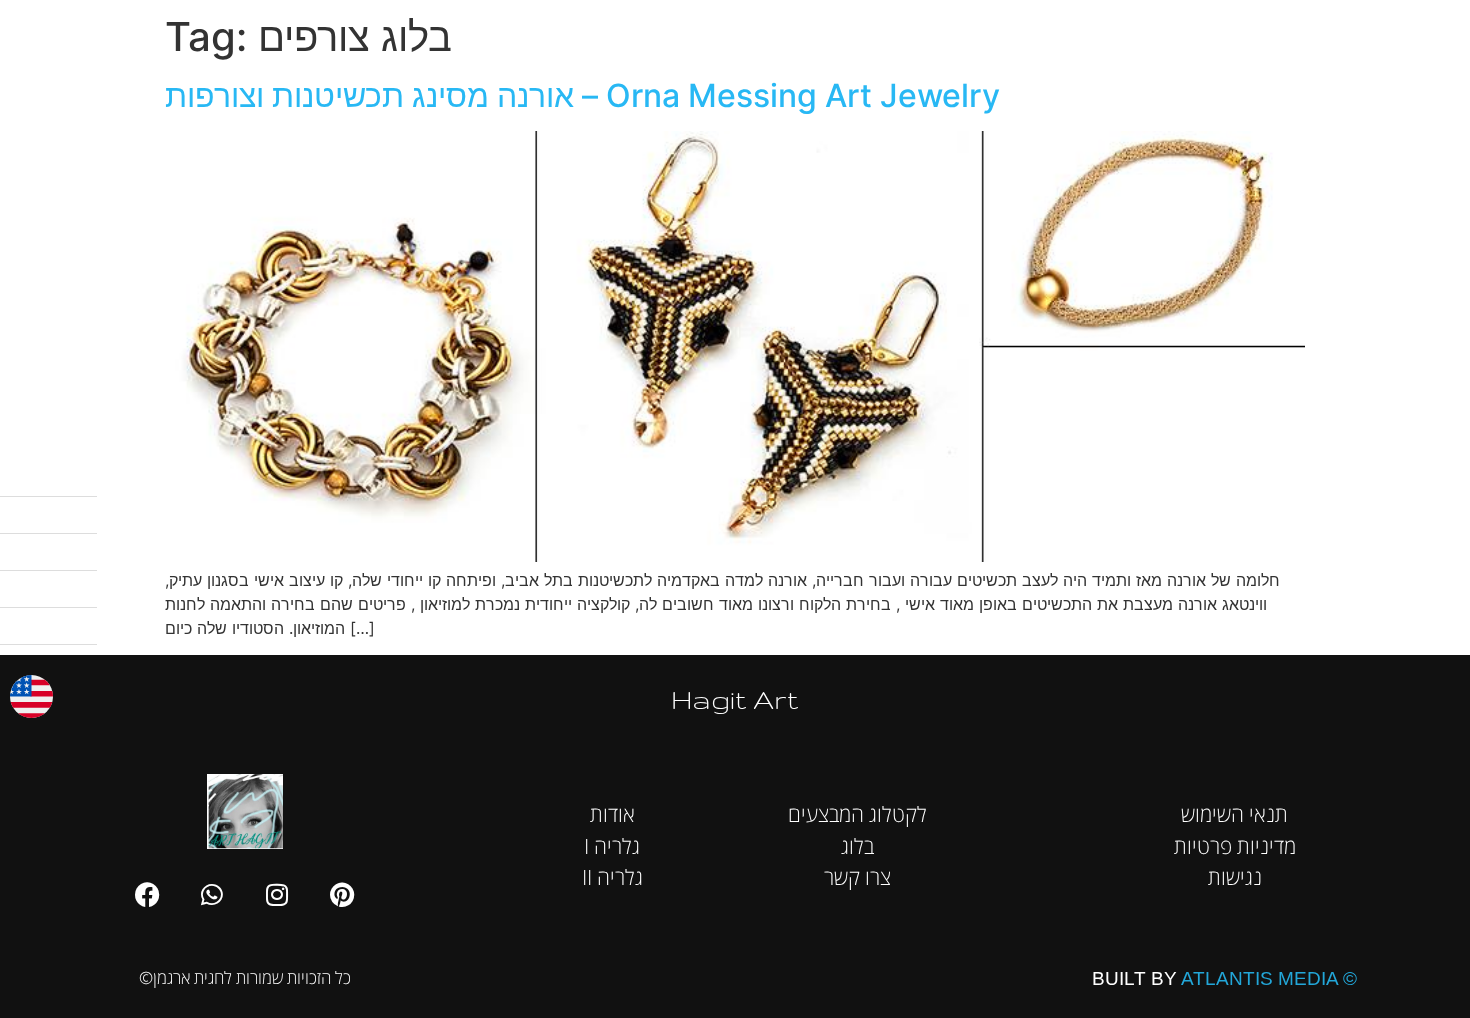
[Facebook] (147, 894)
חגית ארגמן (1424, 29)
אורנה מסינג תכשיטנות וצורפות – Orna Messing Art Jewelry (582, 95)
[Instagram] (277, 894)
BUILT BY (1224, 978)
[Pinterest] (342, 894)
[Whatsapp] (212, 894)
